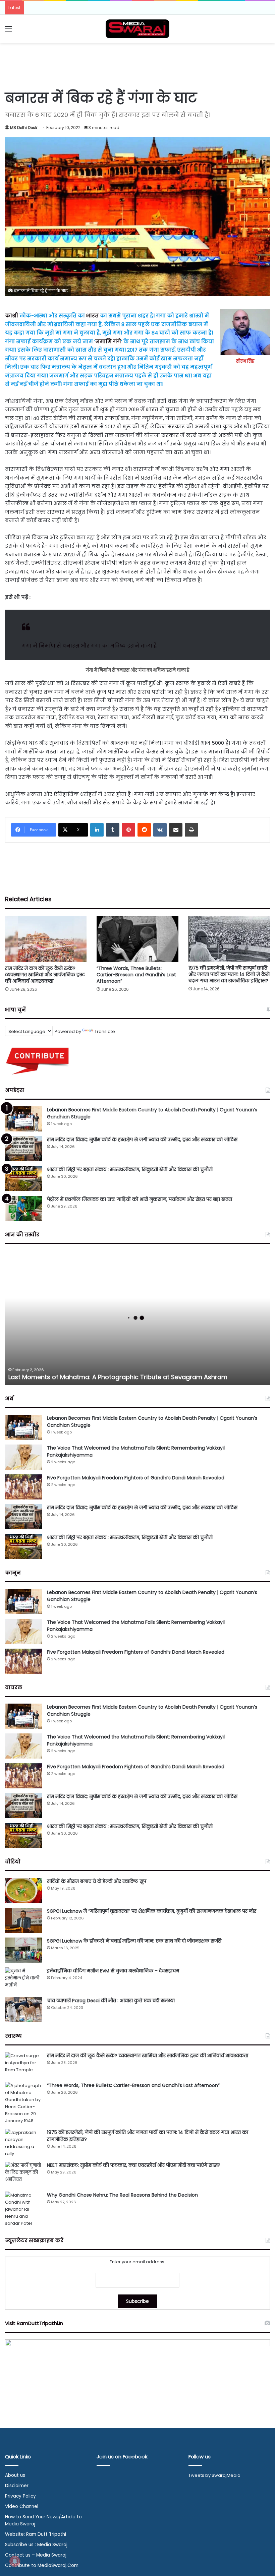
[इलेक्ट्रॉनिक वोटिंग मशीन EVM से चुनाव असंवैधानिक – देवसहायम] (23, 1980)
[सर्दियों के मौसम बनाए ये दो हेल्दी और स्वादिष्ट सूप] (23, 1890)
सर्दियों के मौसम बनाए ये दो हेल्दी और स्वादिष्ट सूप (97, 1881)
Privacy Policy (20, 2496)
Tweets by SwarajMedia (214, 2475)
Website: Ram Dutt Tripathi (36, 2534)
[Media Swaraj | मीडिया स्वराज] (137, 29)
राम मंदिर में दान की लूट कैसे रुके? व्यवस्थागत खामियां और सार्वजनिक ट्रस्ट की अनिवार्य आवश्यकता (45, 975)
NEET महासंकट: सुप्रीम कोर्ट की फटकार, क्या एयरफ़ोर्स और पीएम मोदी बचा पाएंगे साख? (134, 2165)
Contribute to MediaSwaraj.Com (42, 2565)
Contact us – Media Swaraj (36, 2555)
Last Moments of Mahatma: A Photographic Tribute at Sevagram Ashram (118, 1377)
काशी (12, 316)
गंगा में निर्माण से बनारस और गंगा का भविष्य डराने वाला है (89, 646)
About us (15, 2475)
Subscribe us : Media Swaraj (36, 2545)
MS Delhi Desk (24, 128)
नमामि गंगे (108, 341)
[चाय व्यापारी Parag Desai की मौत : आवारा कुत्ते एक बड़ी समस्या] (23, 2010)
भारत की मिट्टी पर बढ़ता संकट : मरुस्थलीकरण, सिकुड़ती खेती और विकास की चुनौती (130, 1169)
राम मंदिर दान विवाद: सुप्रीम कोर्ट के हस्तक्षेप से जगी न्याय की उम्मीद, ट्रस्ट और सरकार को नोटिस (142, 1140)
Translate (105, 1031)
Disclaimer (17, 2486)
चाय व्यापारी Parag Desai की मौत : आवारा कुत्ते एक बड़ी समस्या (111, 2001)
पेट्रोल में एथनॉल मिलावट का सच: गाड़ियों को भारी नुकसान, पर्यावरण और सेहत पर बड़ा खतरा (140, 1199)
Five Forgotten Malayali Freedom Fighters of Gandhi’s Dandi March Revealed (136, 1478)
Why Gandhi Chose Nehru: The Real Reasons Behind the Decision (122, 2195)
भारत (92, 316)
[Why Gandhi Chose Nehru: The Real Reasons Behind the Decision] (23, 2209)
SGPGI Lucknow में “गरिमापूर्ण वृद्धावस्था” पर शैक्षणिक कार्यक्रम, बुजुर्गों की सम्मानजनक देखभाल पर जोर (152, 1911)
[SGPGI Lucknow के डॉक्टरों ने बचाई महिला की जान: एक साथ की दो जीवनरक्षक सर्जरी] (23, 1950)
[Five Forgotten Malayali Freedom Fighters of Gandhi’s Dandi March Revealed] (23, 1487)
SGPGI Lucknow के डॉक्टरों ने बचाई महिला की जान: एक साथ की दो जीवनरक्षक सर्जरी (134, 1941)
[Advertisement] (137, 65)
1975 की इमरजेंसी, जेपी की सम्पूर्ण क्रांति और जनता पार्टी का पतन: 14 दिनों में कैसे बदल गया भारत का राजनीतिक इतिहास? (229, 974)
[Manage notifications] (15, 2561)
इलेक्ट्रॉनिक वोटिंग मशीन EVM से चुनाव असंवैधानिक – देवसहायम (113, 1971)
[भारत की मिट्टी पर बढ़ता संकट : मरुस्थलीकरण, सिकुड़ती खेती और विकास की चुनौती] (23, 1179)
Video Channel (22, 2506)
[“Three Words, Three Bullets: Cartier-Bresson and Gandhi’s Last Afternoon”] (137, 939)
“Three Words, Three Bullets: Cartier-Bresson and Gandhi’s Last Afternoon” (136, 975)
